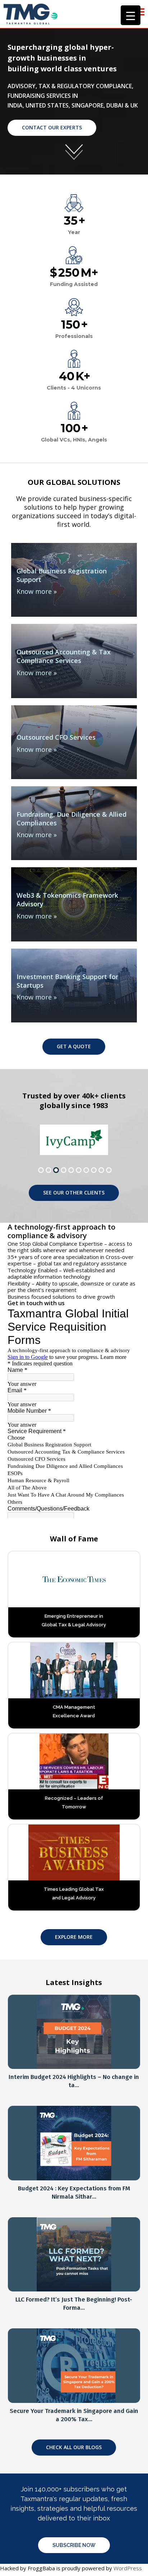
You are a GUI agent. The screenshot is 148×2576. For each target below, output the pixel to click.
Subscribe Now (74, 2545)
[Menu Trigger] (131, 15)
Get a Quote (74, 1046)
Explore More (74, 1937)
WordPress (128, 2568)
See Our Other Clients (74, 1192)
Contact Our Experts (52, 127)
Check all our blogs (74, 2447)
